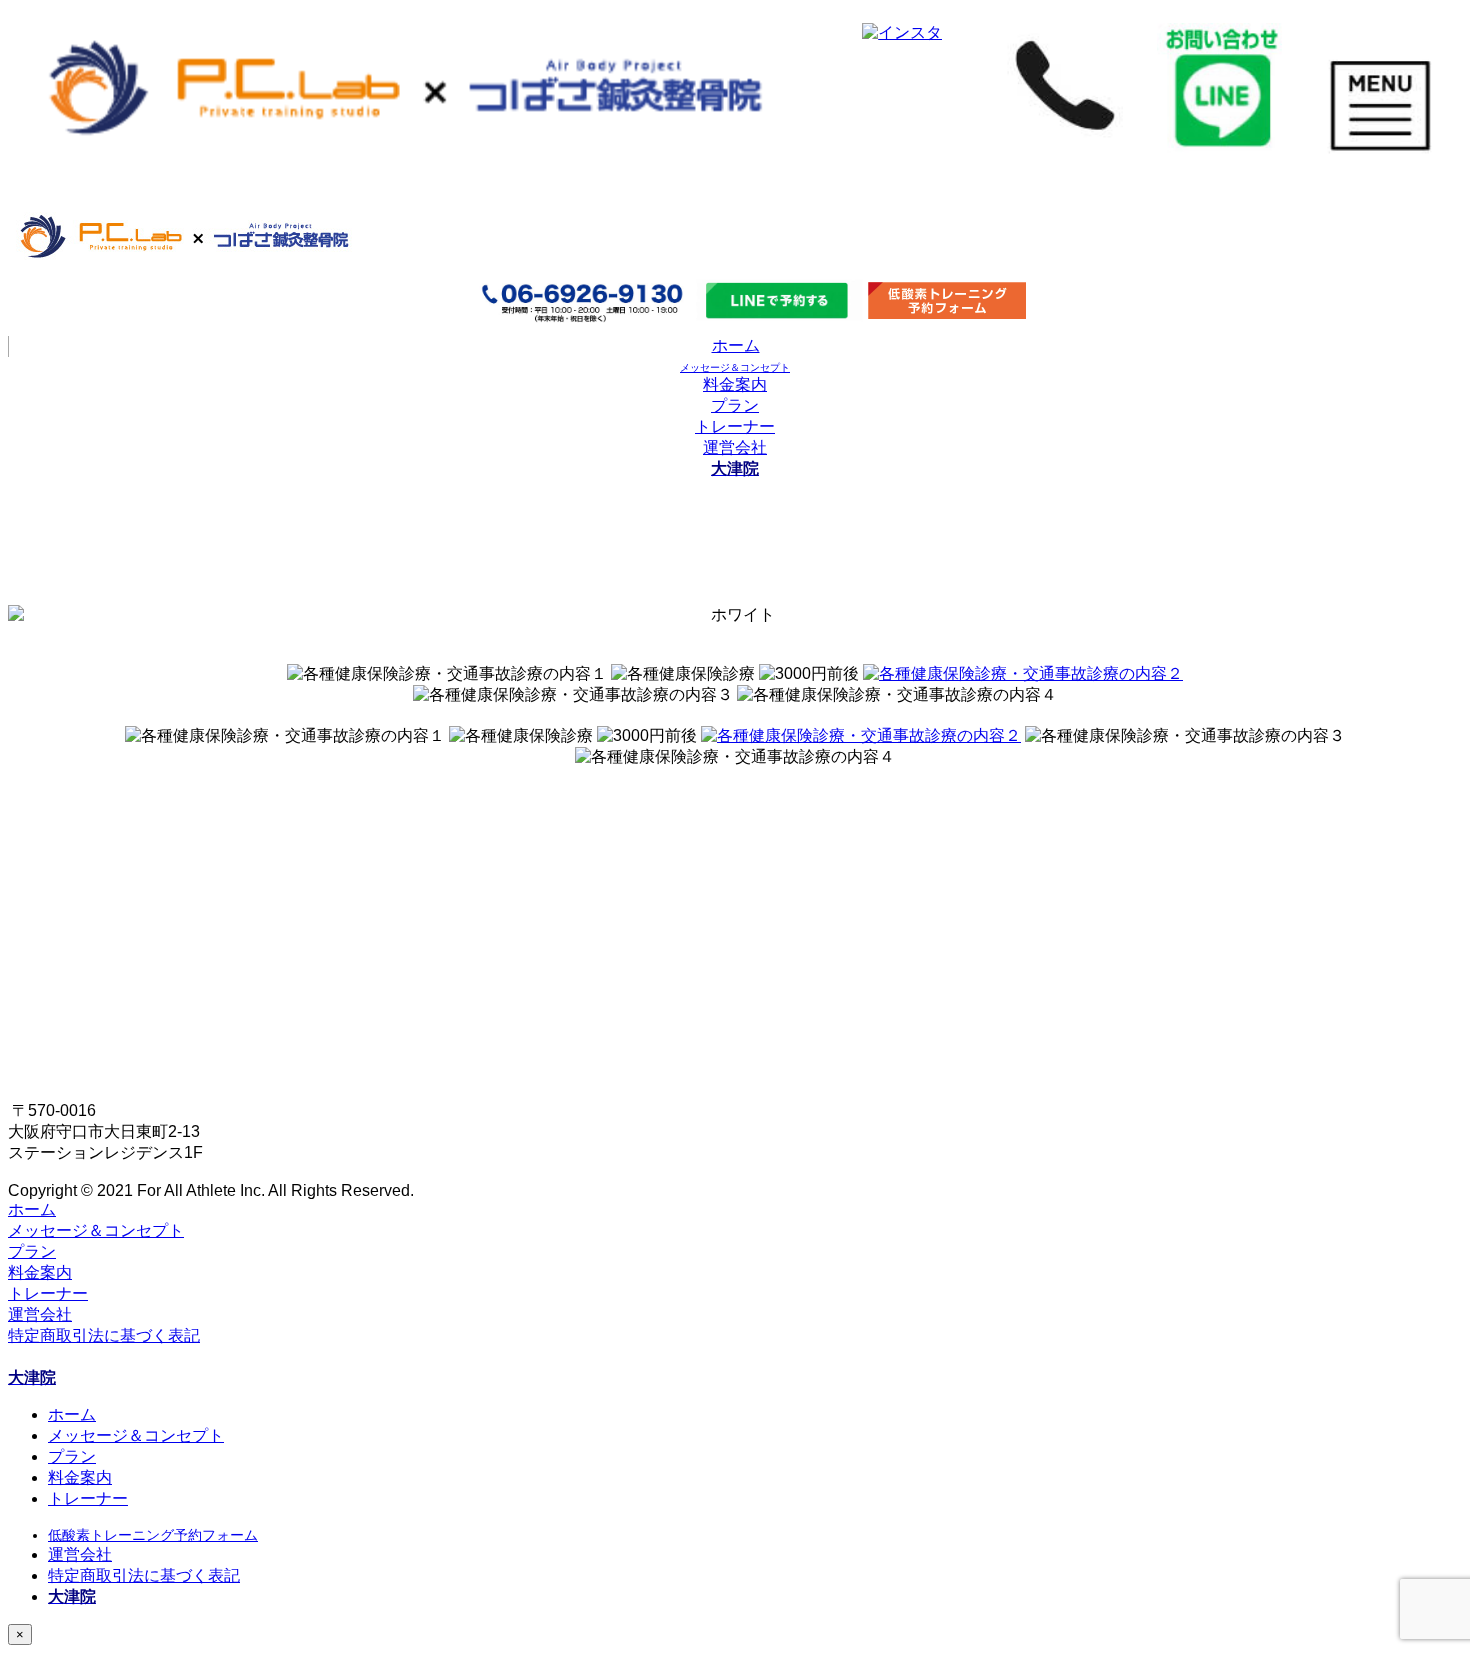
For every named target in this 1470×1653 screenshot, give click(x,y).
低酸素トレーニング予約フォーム (153, 1535)
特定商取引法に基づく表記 (104, 1335)
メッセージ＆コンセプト (96, 1230)
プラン (735, 405)
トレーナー (735, 426)
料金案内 (735, 384)
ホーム (736, 345)
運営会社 (735, 447)
